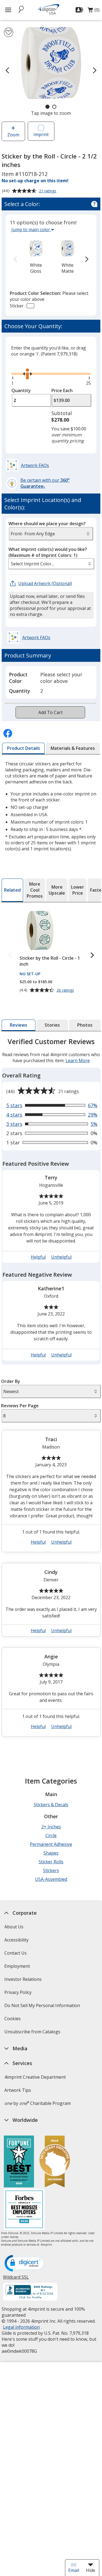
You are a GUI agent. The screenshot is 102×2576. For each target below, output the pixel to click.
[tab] (24, 748)
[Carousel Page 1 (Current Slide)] (47, 107)
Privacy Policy (19, 1994)
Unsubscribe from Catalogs (33, 2033)
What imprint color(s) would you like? (48, 552)
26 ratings (66, 990)
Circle (51, 1835)
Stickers (51, 1870)
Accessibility (16, 1940)
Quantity (21, 390)
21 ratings (48, 191)
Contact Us (16, 1953)
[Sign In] (80, 10)
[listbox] (51, 564)
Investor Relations (24, 1981)
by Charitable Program (38, 2103)
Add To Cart (50, 712)
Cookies (13, 2020)
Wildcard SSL (16, 2279)
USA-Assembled (51, 1879)
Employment (17, 1966)
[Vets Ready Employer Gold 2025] (55, 2162)
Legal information (21, 2327)
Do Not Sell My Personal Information (43, 2007)
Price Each (62, 390)
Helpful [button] (38, 1257)
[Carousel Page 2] (54, 107)
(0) (94, 11)
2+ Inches (51, 1827)
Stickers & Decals (51, 1805)
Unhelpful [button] (61, 1257)
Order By (11, 1381)
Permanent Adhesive (51, 1844)
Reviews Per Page (20, 1406)
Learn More (77, 1061)
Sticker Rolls (51, 1862)
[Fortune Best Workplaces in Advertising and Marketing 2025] (19, 2162)
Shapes (51, 1853)
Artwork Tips (18, 2090)
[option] (36, 256)
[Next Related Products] (92, 955)
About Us (14, 1927)
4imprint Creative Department (35, 2077)
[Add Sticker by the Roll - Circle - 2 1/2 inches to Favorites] (9, 32)
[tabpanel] (51, 1389)
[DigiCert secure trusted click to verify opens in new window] (25, 2264)
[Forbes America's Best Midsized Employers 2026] (24, 2210)
